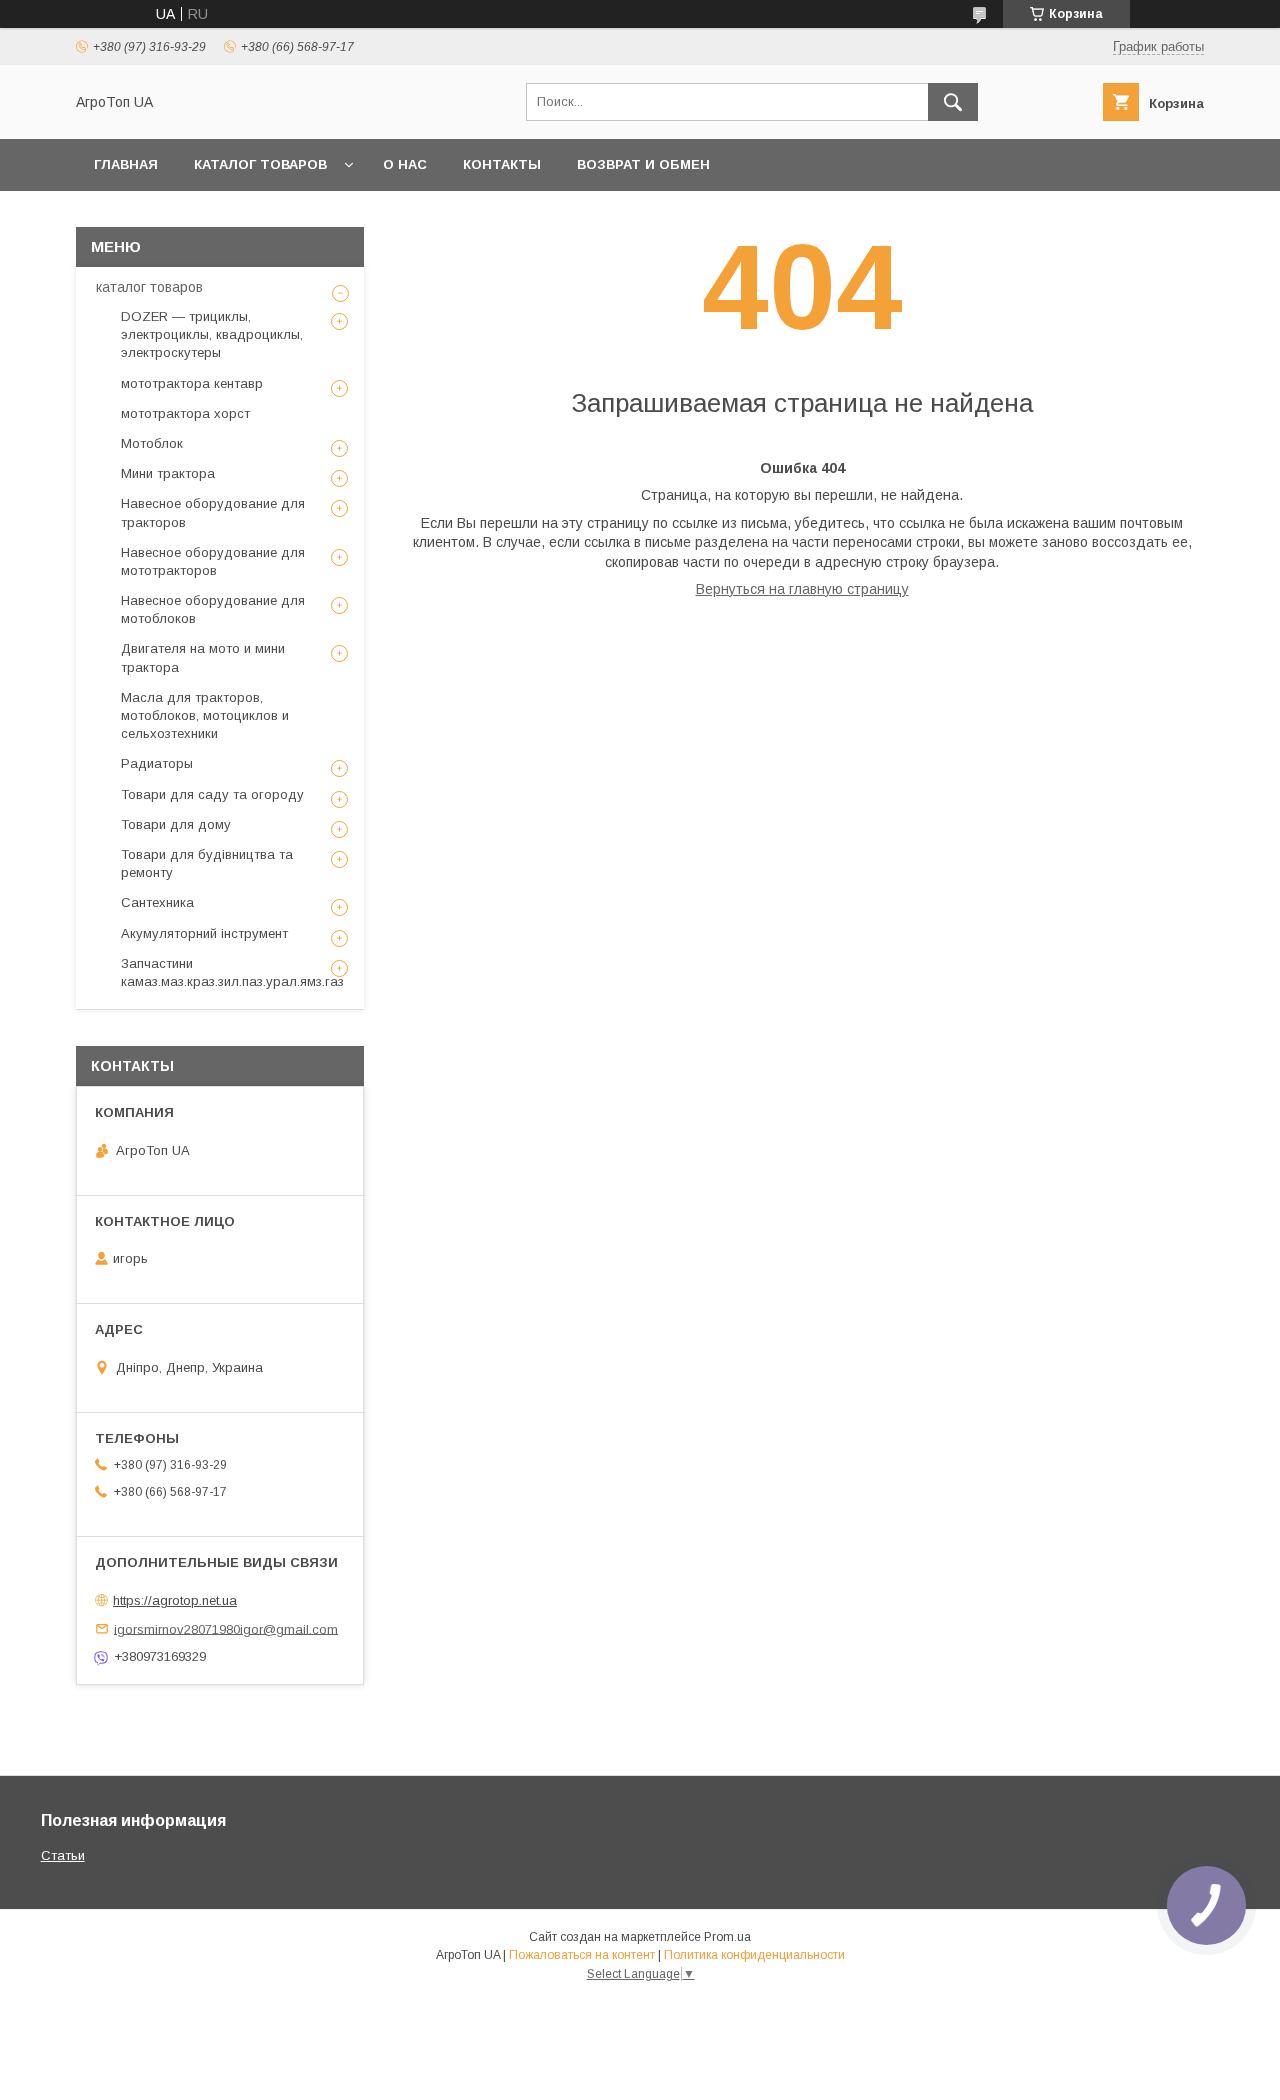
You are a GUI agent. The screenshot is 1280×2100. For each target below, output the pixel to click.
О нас (405, 164)
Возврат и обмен (643, 164)
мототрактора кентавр (192, 383)
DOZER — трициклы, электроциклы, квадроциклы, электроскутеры (212, 334)
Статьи (63, 1855)
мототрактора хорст (185, 413)
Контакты (502, 164)
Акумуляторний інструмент (204, 933)
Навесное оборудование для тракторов (213, 512)
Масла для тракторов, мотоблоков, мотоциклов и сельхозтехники (205, 715)
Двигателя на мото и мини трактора (203, 657)
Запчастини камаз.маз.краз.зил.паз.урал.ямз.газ (232, 972)
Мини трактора (168, 473)
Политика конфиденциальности (754, 1955)
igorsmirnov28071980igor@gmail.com (226, 1628)
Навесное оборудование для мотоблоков (213, 609)
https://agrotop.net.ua (175, 1600)
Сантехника (157, 902)
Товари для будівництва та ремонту (207, 863)
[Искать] (953, 102)
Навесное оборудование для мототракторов (213, 561)
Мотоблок (152, 443)
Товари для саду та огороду (212, 794)
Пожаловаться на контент (582, 1955)
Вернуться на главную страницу (802, 589)
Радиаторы (157, 763)
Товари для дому (176, 824)
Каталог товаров (260, 164)
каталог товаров (149, 287)
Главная (126, 164)
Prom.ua (727, 1937)
